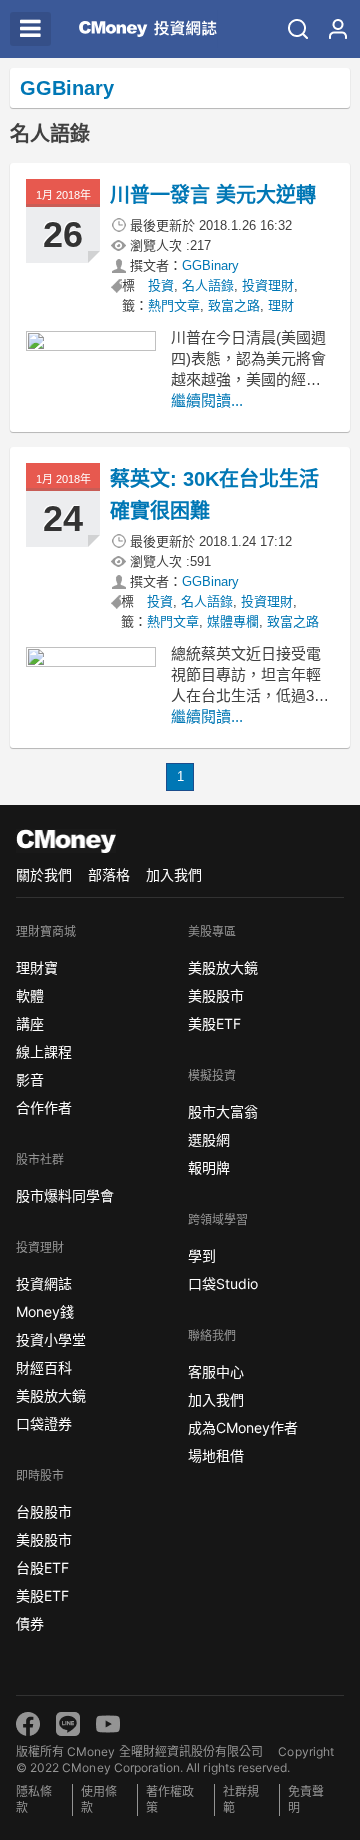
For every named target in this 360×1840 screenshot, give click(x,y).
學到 (202, 1255)
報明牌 (209, 1167)
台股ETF (42, 1567)
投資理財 (268, 285)
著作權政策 (170, 1799)
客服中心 (216, 1371)
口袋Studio (223, 1283)
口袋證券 (44, 1423)
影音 (30, 1079)
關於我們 (44, 874)
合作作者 (44, 1107)
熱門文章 (174, 305)
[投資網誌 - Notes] (139, 29)
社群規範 (241, 1799)
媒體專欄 (233, 621)
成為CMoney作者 (243, 1427)
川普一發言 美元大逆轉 (213, 195)
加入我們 (174, 874)
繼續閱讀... (207, 400)
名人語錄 (208, 285)
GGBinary (210, 265)
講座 (30, 1023)
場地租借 (216, 1455)
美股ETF (42, 1595)
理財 (281, 305)
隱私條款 (34, 1799)
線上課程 (44, 1051)
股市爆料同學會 (65, 1195)
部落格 (109, 874)
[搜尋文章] (298, 29)
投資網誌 (44, 1283)
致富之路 (234, 305)
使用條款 (99, 1799)
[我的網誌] (338, 29)
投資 (161, 285)
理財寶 (37, 967)
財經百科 (44, 1367)
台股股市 (44, 1511)
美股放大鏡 (51, 1395)
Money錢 (45, 1311)
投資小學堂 (51, 1339)
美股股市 (44, 1539)
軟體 (30, 995)
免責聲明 (306, 1799)
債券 (30, 1623)
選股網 (209, 1139)
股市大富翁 (223, 1111)
